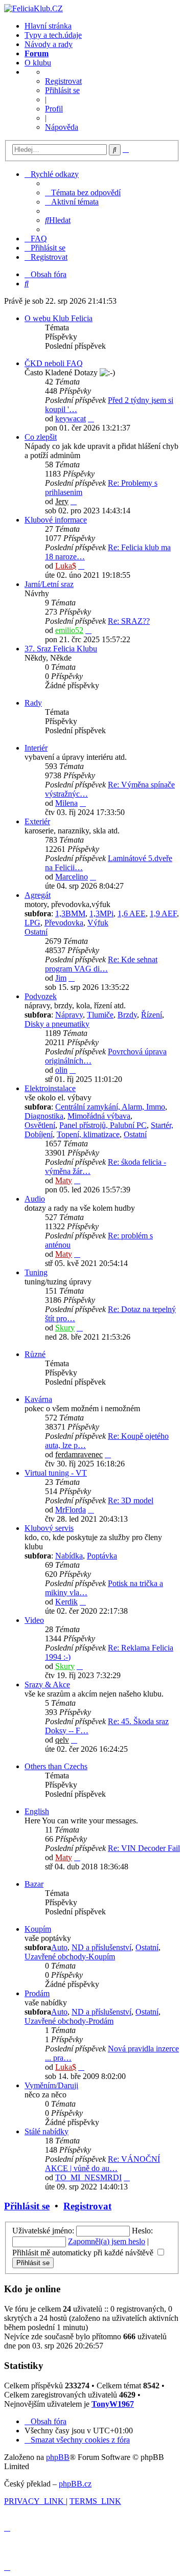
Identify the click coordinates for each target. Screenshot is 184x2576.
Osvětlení (40, 1125)
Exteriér (37, 821)
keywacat (71, 419)
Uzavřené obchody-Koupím (70, 1957)
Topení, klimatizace (88, 1134)
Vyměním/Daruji (51, 2085)
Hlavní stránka (48, 26)
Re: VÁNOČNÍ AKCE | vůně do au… (102, 2164)
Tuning (36, 1272)
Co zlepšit (41, 437)
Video (34, 1620)
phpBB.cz (75, 2484)
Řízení (152, 1015)
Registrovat (63, 81)
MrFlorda (71, 1510)
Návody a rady (49, 44)
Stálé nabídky (47, 2131)
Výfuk (98, 923)
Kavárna (38, 1399)
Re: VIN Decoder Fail (144, 1848)
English (37, 1811)
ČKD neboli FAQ (54, 363)
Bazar (34, 1884)
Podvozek (41, 996)
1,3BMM (70, 913)
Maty (64, 1180)
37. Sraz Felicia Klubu (61, 649)
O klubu (38, 63)
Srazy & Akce (47, 1685)
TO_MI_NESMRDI (88, 2177)
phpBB (58, 2457)
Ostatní (36, 932)
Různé (35, 1354)
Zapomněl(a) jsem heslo (107, 2241)
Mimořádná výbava (99, 1116)
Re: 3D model (131, 1500)
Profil (54, 109)
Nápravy (69, 1015)
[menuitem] (83, 193)
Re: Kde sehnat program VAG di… (101, 964)
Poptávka (102, 1556)
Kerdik (66, 1602)
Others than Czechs (56, 1766)
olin (61, 1070)
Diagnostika (44, 1116)
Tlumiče (100, 1015)
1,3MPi (101, 913)
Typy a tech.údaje (53, 35)
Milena (66, 803)
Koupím (38, 1929)
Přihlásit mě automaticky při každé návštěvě (84, 2253)
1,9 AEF (163, 913)
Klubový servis (49, 1528)
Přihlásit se (62, 90)
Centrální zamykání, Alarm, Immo (110, 1107)
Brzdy (127, 1015)
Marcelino (72, 877)
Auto (59, 1947)
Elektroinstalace (50, 1088)
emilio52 (69, 630)
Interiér (36, 748)
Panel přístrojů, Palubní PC (103, 1125)
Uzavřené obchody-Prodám (69, 2021)
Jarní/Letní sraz (49, 584)
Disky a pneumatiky (57, 1024)
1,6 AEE (132, 913)
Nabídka (69, 1556)
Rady (33, 703)
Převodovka (64, 923)
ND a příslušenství (101, 1947)
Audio (35, 1199)
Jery (62, 501)
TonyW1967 (113, 2404)
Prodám (37, 1993)
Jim (61, 978)
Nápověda (62, 127)
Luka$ (66, 566)
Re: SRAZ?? (129, 621)
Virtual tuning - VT (56, 1473)
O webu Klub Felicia (59, 318)
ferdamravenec (79, 1454)
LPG (32, 923)
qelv (62, 1740)
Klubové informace (56, 520)
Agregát (38, 895)
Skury (65, 1328)
